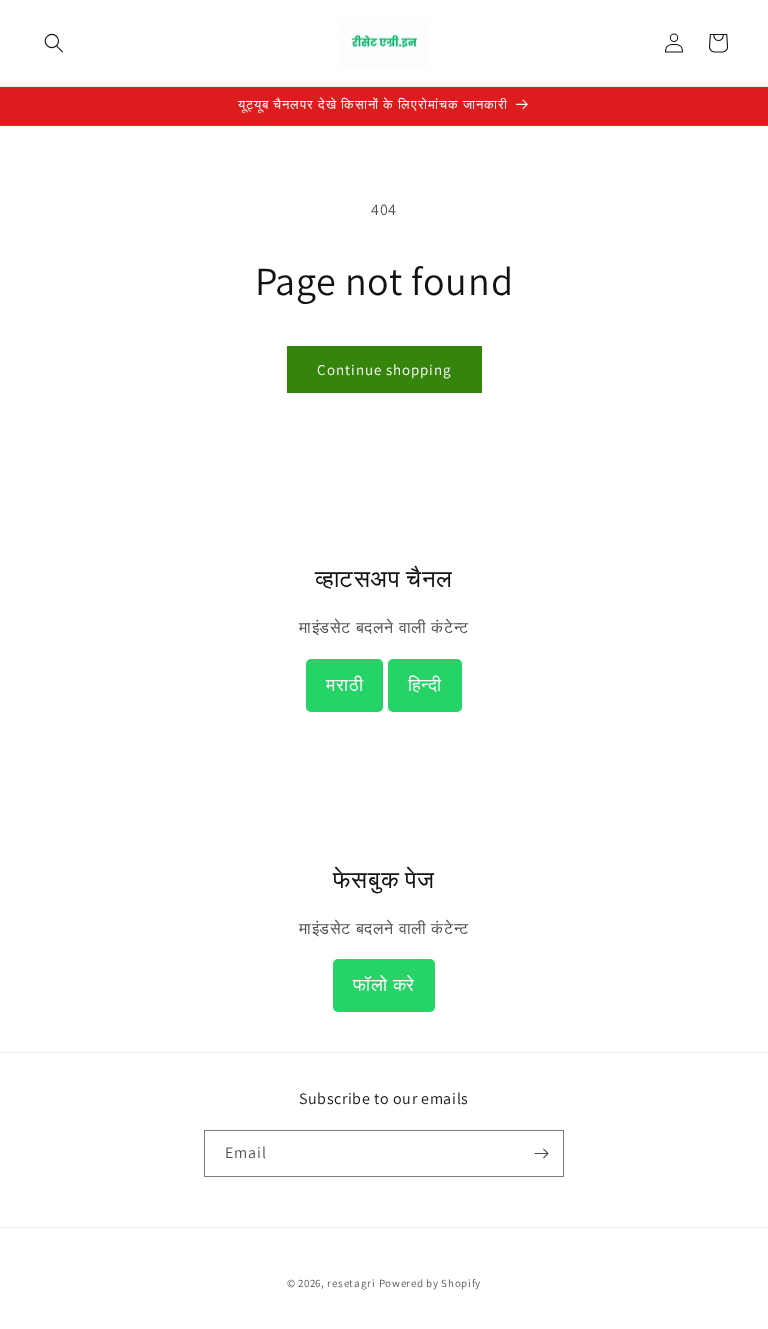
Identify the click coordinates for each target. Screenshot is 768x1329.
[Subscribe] (541, 1153)
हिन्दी (425, 685)
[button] (54, 43)
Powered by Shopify (430, 1283)
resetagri (351, 1283)
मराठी (344, 685)
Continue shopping (384, 369)
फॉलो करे (384, 985)
